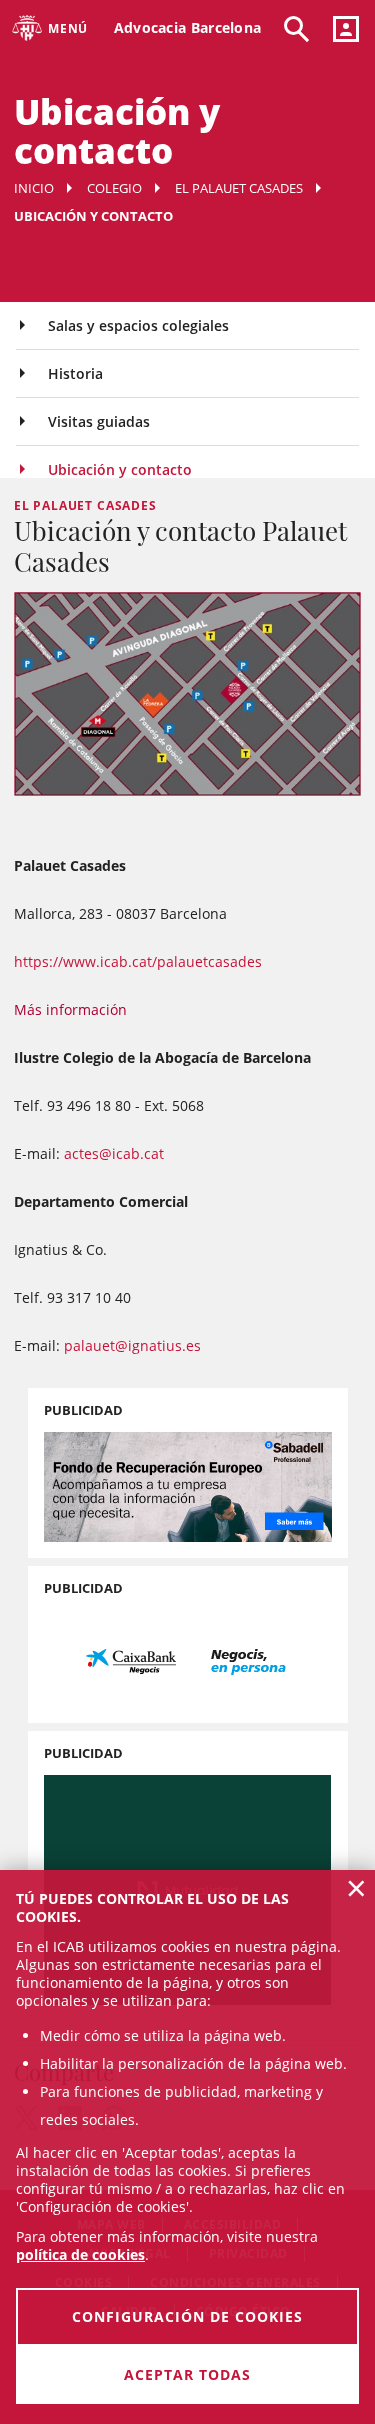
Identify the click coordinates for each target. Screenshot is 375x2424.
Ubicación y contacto (120, 469)
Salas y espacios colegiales (138, 325)
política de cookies (80, 2254)
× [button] (356, 1888)
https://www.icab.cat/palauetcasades (138, 961)
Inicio (34, 188)
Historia (75, 373)
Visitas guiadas (99, 421)
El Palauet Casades (239, 188)
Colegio (114, 188)
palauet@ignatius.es (132, 1345)
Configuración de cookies (187, 2316)
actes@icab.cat (114, 1153)
